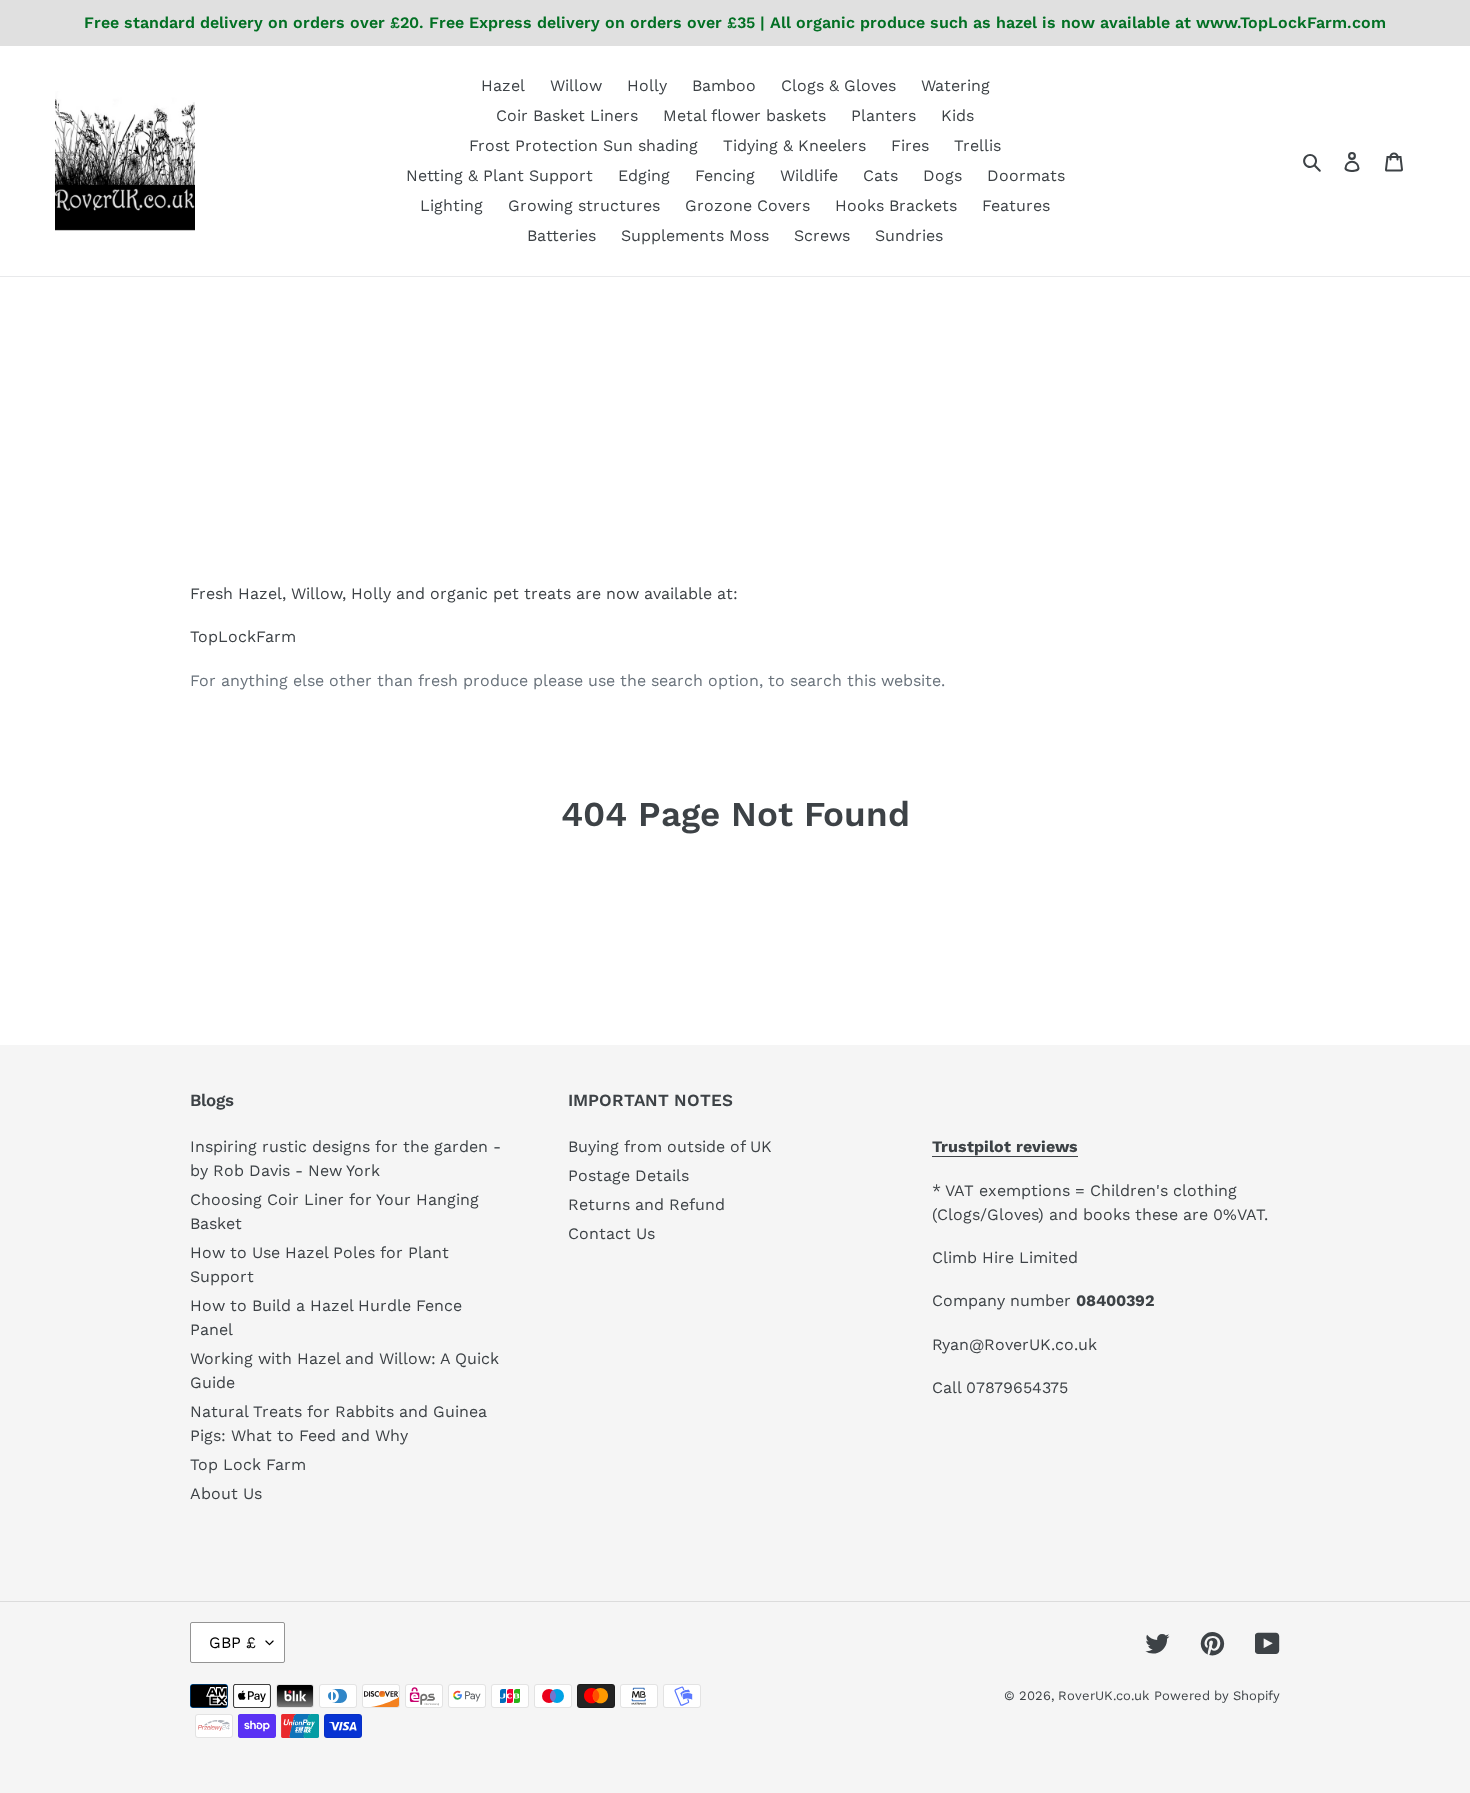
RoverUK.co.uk (1103, 1695)
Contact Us (611, 1233)
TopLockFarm (243, 636)
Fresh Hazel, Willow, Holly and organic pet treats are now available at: (464, 593)
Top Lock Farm (248, 1464)
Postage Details (628, 1175)
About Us (226, 1493)
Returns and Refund (646, 1204)
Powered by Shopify (1217, 1695)
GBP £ (232, 1642)
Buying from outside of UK (670, 1146)
